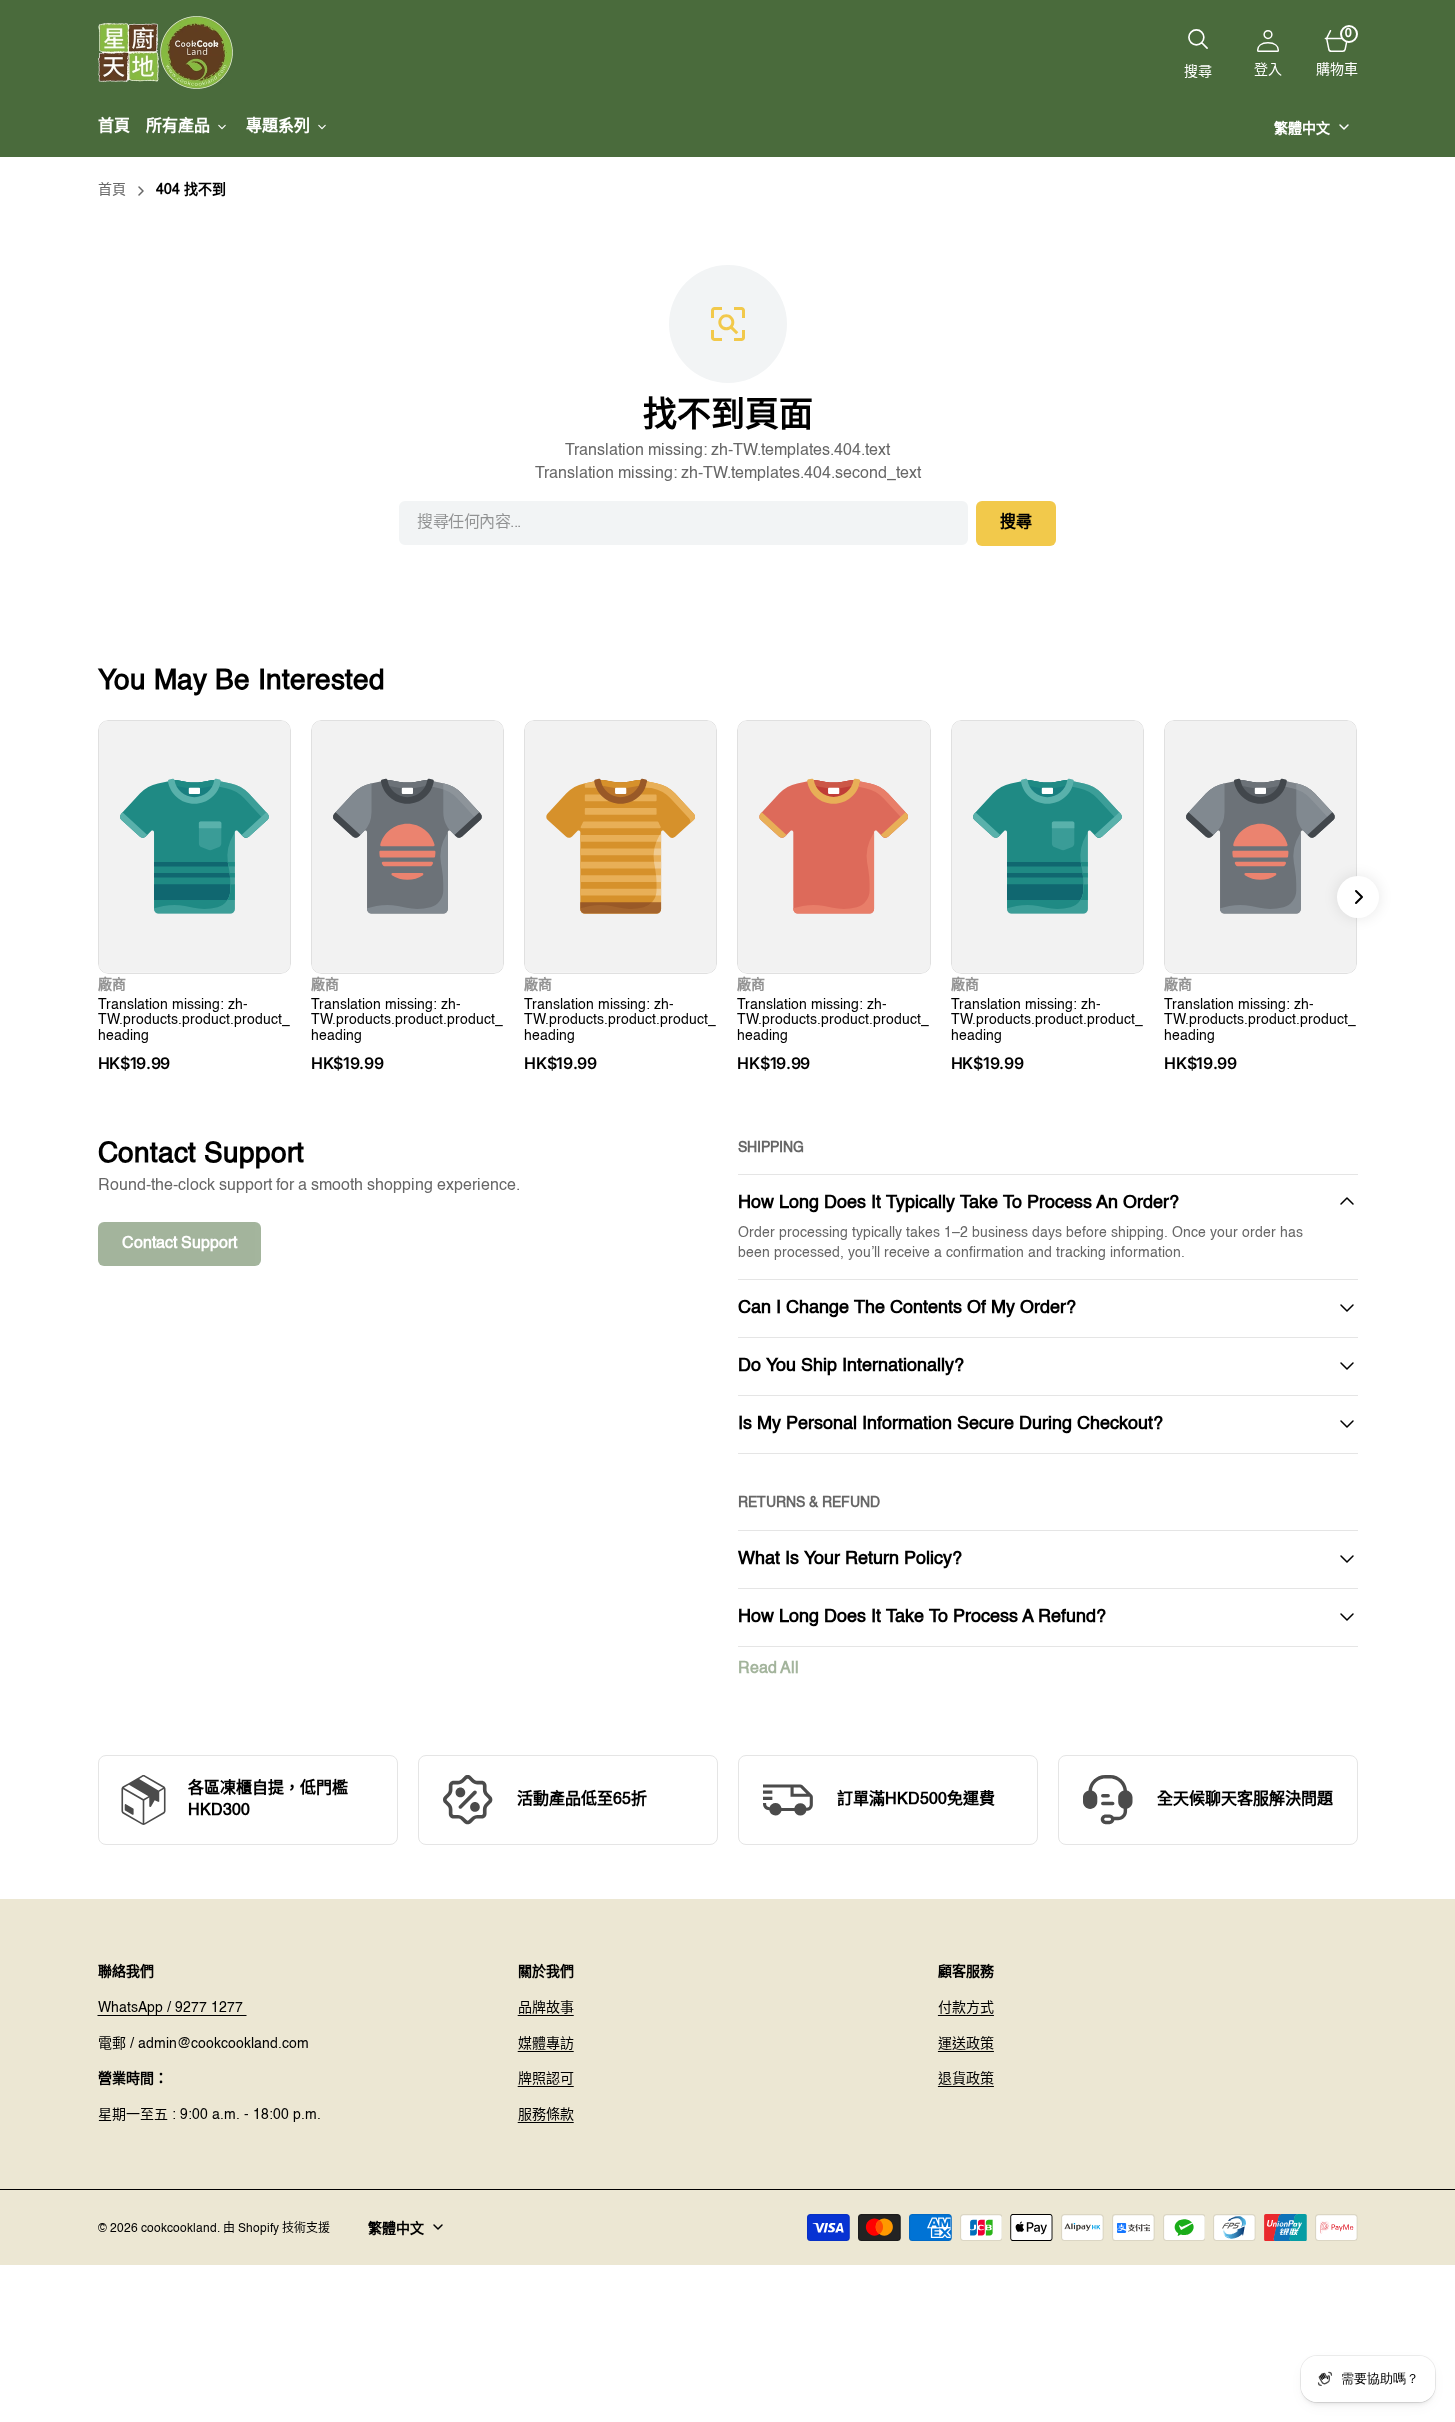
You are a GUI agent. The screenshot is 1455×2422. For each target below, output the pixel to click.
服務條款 (546, 2115)
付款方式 (966, 2008)
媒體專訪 (546, 2044)
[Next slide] (1358, 897)
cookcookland (179, 2229)
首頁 (112, 190)
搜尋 (1016, 523)
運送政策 (966, 2044)
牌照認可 (546, 2079)
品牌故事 (546, 2008)
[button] (1268, 53)
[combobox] (683, 523)
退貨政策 (966, 2079)
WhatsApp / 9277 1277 (172, 2008)
